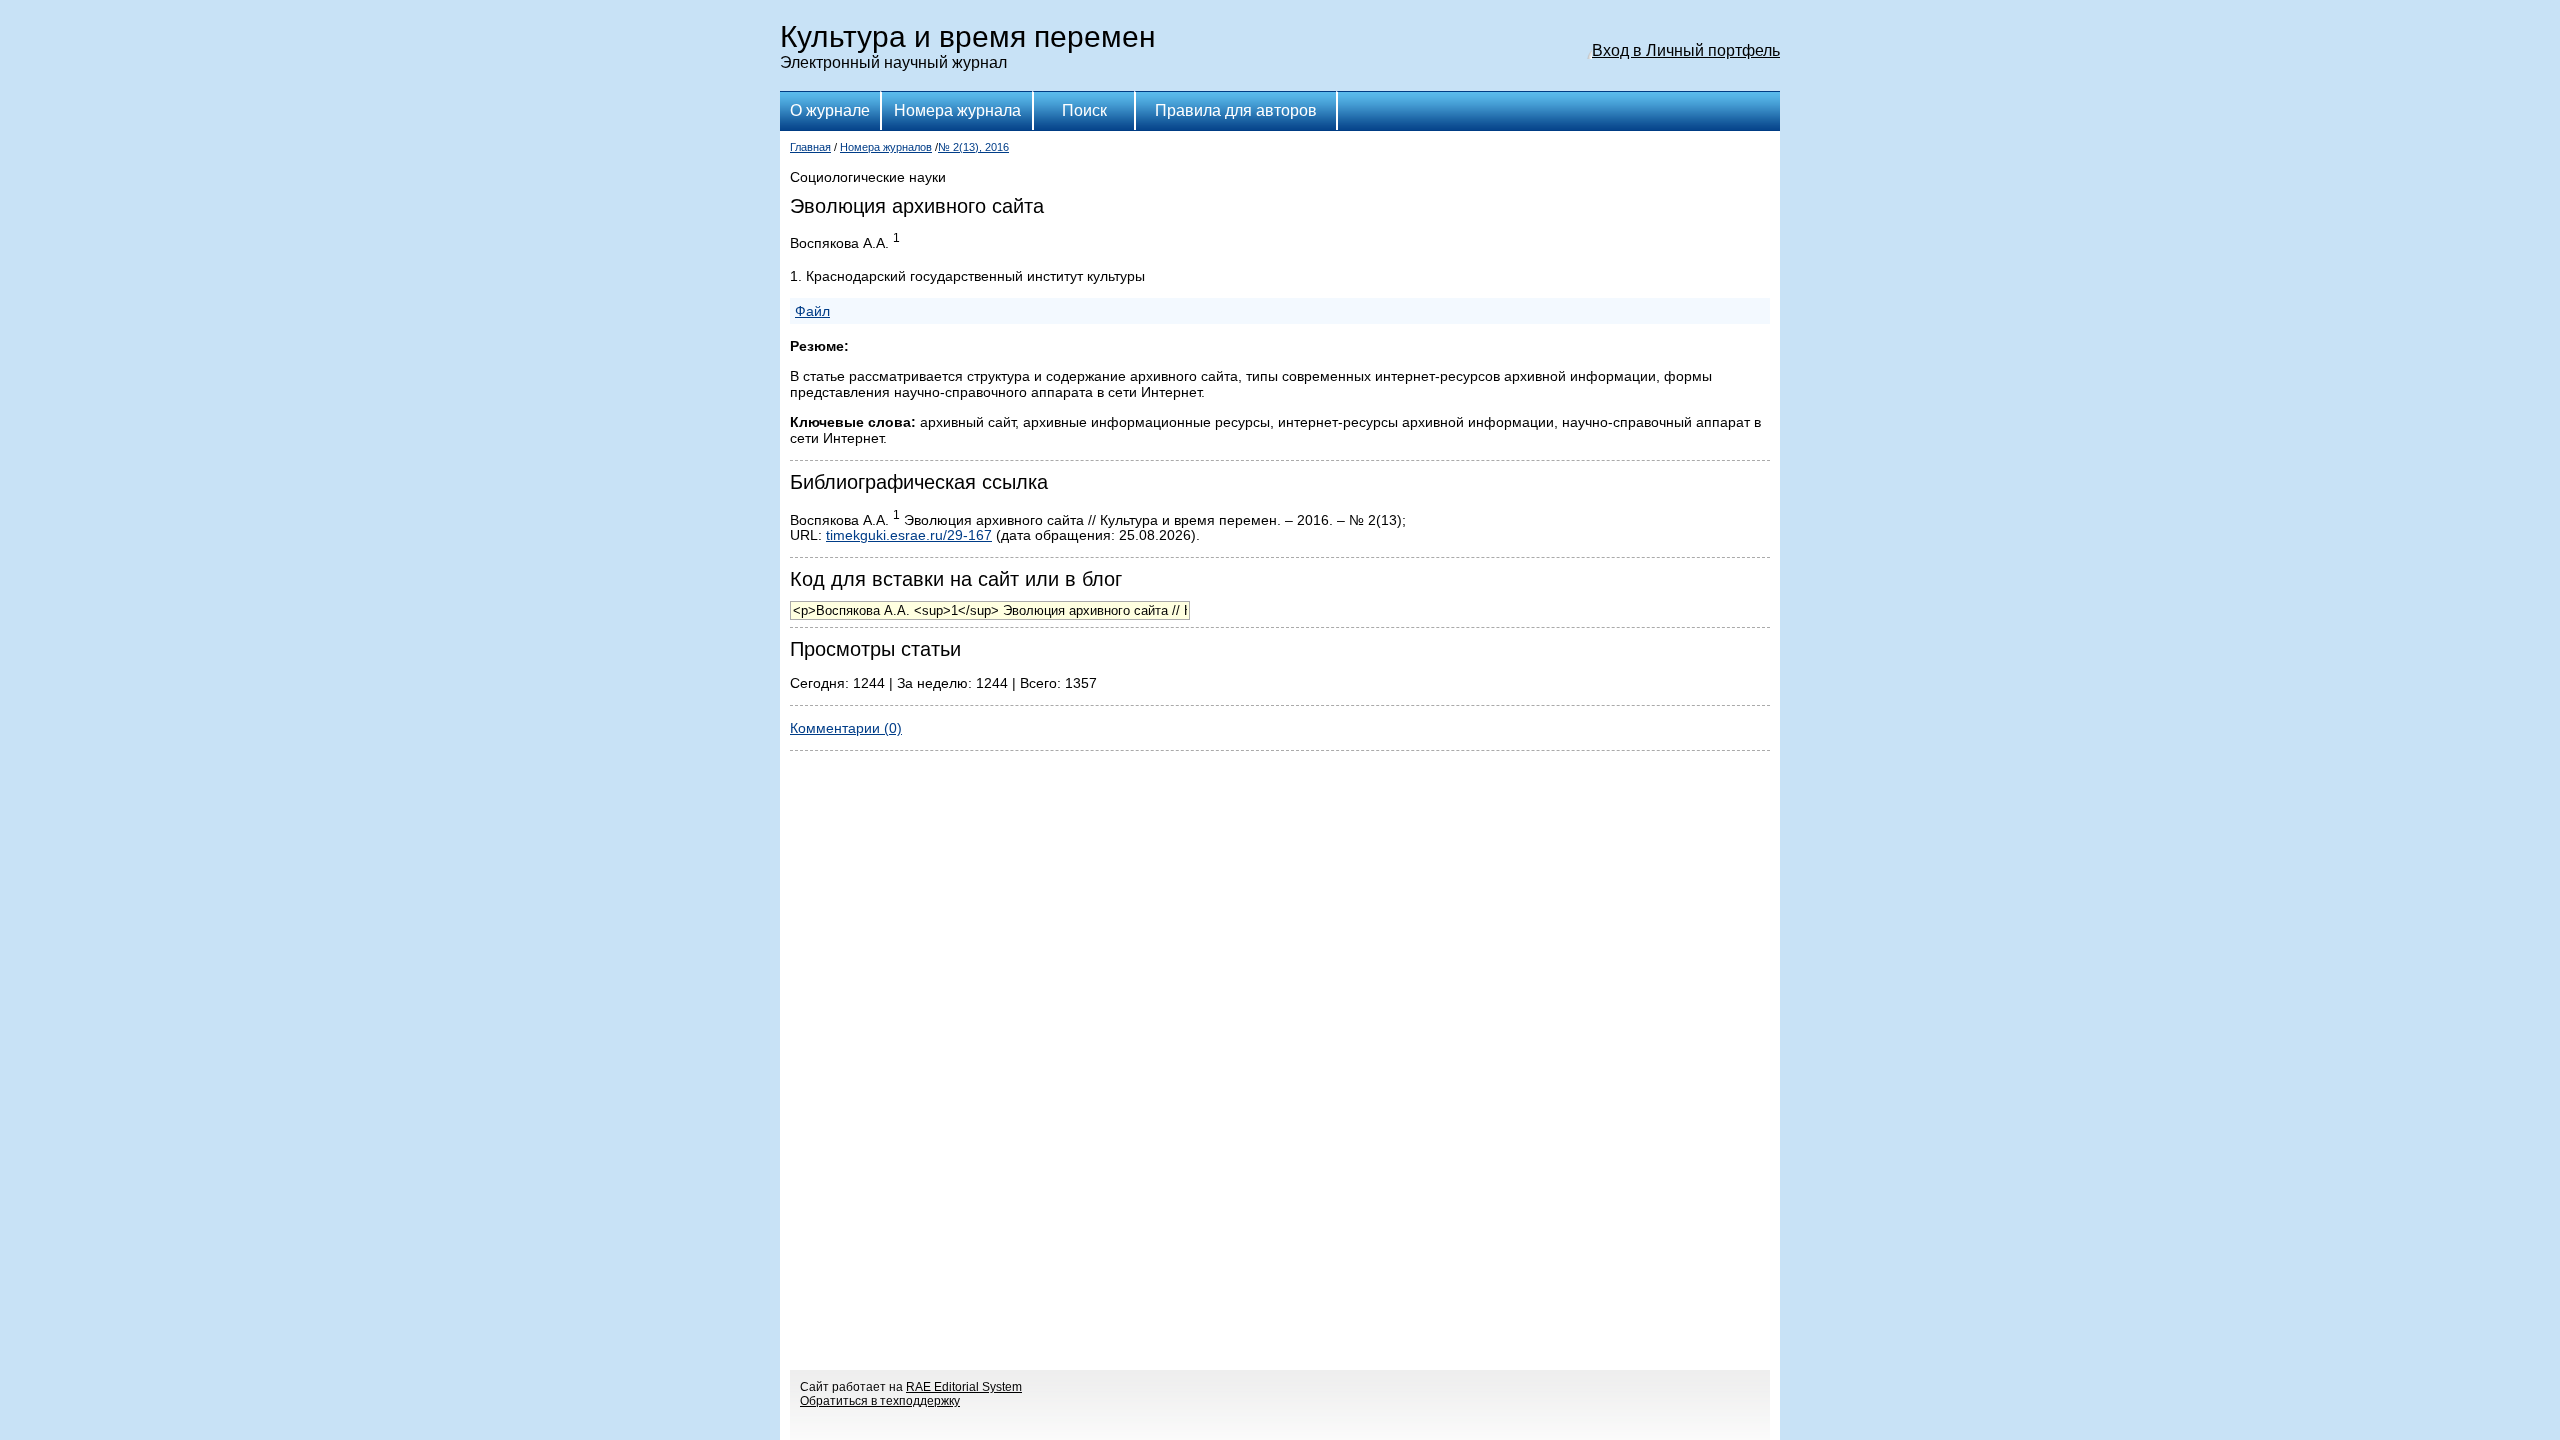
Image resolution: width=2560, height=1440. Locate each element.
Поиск (1084, 110)
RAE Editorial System (964, 1387)
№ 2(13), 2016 (973, 147)
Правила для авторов (1236, 110)
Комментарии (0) (846, 728)
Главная (810, 147)
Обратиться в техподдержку (880, 1401)
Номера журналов (886, 147)
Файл (812, 311)
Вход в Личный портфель (1686, 50)
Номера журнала (957, 110)
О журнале (830, 110)
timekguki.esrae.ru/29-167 (909, 535)
